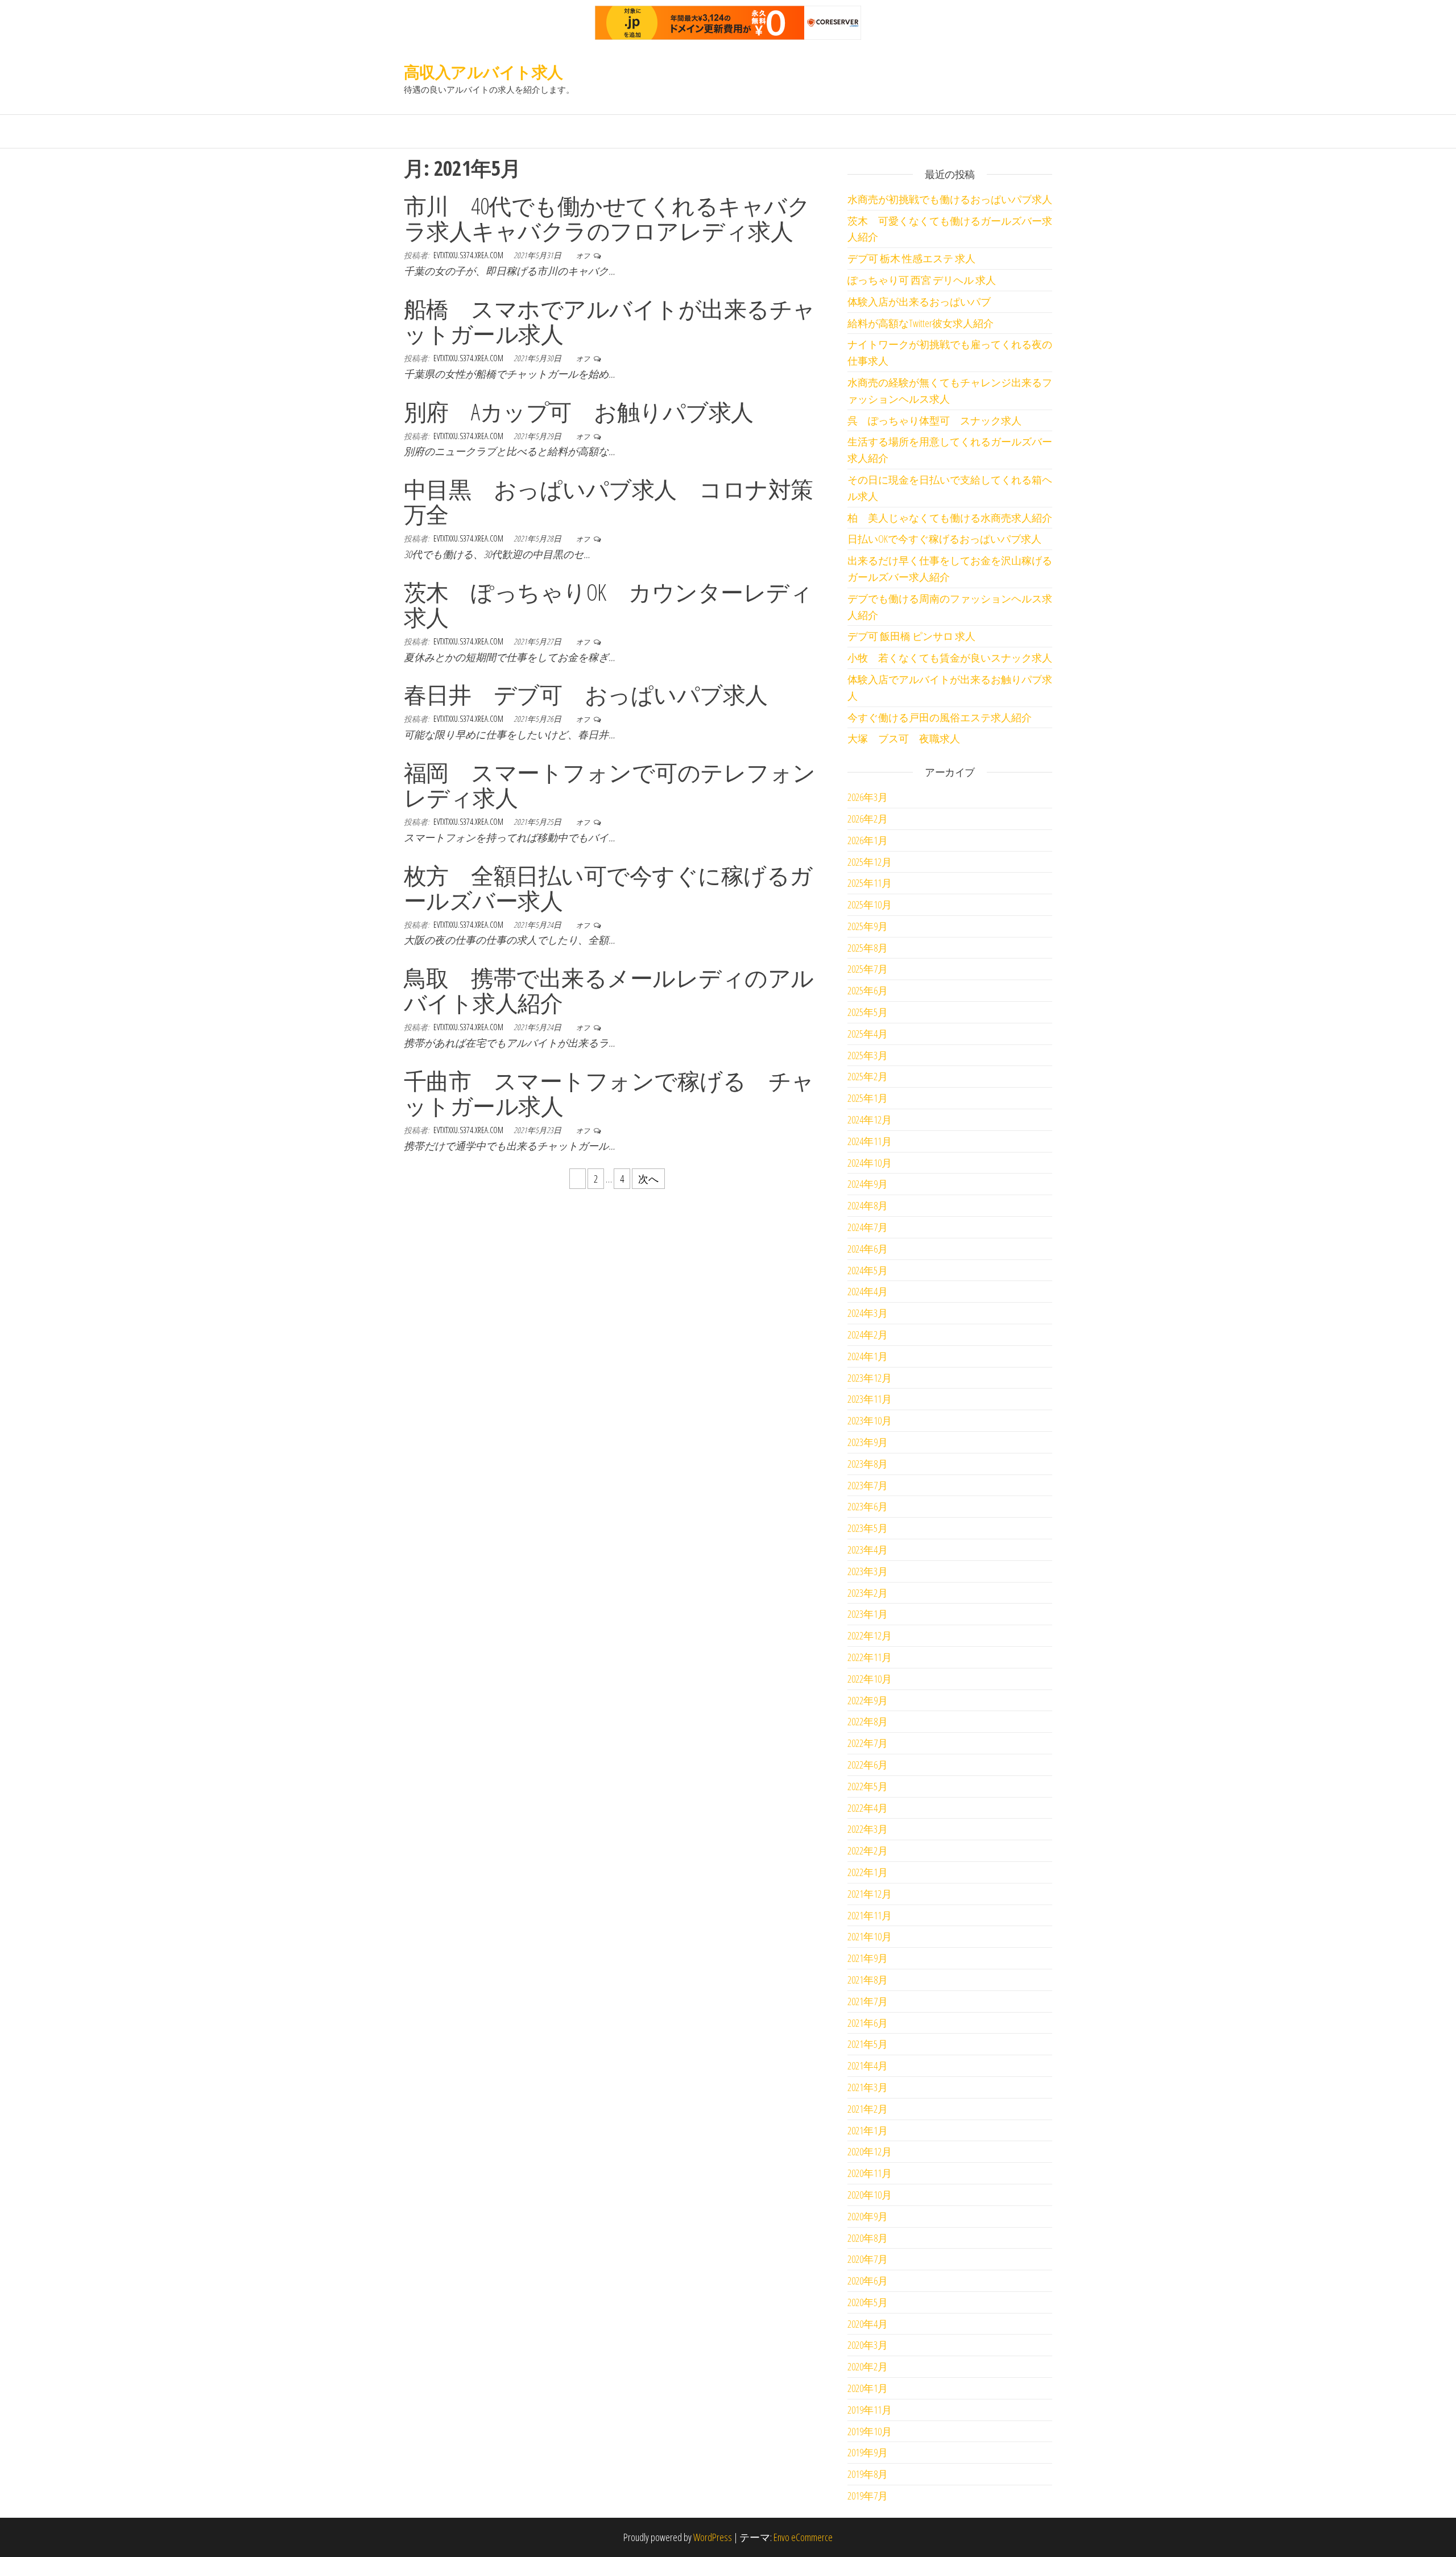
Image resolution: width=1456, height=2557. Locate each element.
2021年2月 (868, 2109)
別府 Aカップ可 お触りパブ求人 (579, 412)
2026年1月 (868, 840)
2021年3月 (868, 2087)
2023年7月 (868, 1485)
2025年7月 (868, 969)
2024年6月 (868, 1249)
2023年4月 (868, 1550)
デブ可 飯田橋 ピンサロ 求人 (911, 636)
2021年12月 (870, 1894)
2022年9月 (868, 1700)
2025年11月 (870, 883)
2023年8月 (868, 1464)
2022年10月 (870, 1679)
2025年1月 (868, 1098)
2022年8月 (868, 1721)
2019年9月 (868, 2452)
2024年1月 (868, 1356)
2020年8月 (868, 2238)
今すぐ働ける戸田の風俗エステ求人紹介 (940, 717)
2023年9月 (868, 1442)
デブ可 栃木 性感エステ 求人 (911, 258)
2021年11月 (870, 1915)
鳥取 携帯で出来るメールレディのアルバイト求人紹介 (609, 990)
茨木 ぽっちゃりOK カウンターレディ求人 (608, 604)
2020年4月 (868, 2324)
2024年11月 (870, 1141)
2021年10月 (870, 1936)
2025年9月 (868, 926)
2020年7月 (868, 2259)
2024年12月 (870, 1120)
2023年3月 (868, 1571)
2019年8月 (868, 2474)
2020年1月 (868, 2388)
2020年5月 (868, 2302)
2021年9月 (868, 1958)
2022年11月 (870, 1657)
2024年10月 (870, 1163)
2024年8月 (868, 1205)
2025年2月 (868, 1076)
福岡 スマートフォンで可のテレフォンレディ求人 (610, 785)
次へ (648, 1179)
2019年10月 (870, 2431)
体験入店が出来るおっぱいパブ (919, 301)
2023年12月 (870, 1378)
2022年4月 (868, 1808)
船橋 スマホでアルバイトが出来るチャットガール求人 (610, 321)
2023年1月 (868, 1614)
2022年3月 (868, 1829)
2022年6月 (868, 1765)
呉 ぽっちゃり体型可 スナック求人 (934, 420)
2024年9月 (868, 1184)
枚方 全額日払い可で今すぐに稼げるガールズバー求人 (608, 888)
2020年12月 (870, 2151)
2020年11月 (870, 2173)
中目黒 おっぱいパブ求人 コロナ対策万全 (609, 501)
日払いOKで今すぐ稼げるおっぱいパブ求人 (944, 539)
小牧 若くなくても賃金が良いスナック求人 (950, 658)
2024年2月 (868, 1335)
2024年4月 (868, 1291)
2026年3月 (868, 797)
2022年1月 (868, 1872)
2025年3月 (868, 1055)
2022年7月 (868, 1743)
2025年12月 (870, 862)
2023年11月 (870, 1399)
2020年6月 (868, 2281)
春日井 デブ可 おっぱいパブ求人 (586, 694)
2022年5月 (868, 1786)
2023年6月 (868, 1506)
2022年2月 (868, 1850)
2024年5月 (868, 1270)
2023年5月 (868, 1528)
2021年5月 (868, 2044)
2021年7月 (868, 2001)
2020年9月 (868, 2216)
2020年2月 (868, 2366)
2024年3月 (868, 1313)
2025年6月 (868, 990)
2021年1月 (868, 2130)
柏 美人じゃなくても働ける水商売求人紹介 (950, 518)
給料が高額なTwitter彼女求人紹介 (921, 323)
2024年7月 (868, 1227)
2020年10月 (870, 2195)
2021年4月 (868, 2066)
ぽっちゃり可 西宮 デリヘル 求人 (922, 280)
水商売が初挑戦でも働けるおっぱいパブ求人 (950, 199)
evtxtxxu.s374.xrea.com (469, 255)
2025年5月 (868, 1012)
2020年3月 (868, 2345)
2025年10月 (870, 904)
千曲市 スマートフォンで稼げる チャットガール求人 (609, 1093)
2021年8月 (868, 1980)
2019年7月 (868, 2496)
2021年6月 (868, 2023)
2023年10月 (870, 1420)
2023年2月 (868, 1593)
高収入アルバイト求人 (483, 72)
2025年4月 (868, 1034)
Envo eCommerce (803, 2537)
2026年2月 (868, 819)
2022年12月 (870, 1635)
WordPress (713, 2537)
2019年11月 (870, 2410)
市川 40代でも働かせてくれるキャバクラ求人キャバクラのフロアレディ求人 (607, 218)
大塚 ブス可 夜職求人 (904, 738)
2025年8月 (868, 948)
